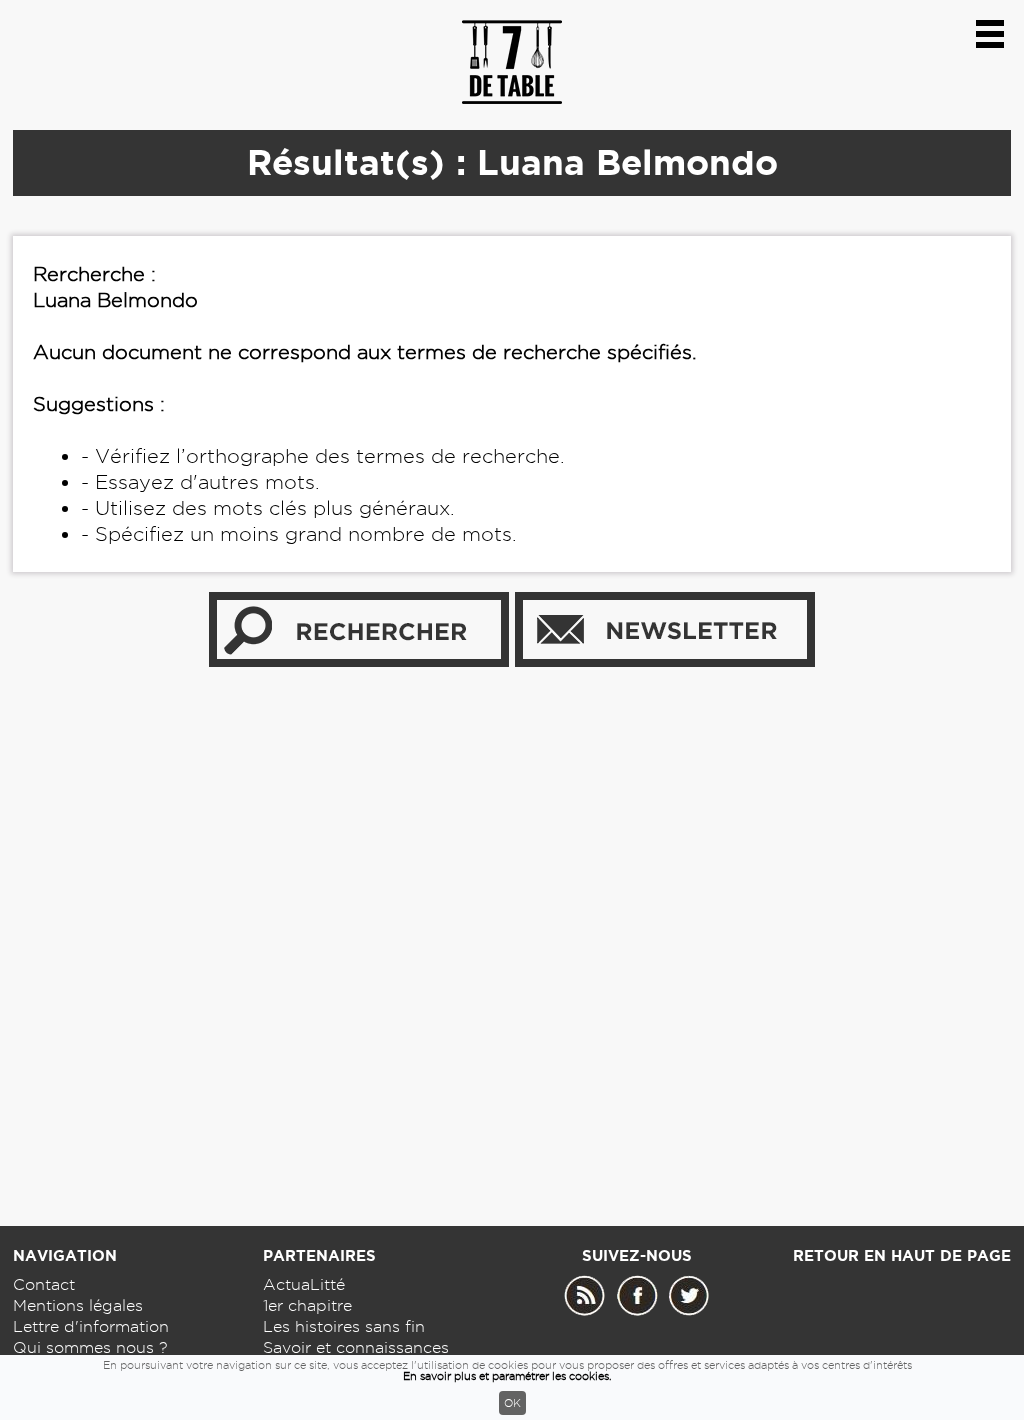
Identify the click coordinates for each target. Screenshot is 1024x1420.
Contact (44, 1284)
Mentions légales (78, 1305)
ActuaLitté (304, 1284)
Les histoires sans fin (344, 1326)
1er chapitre (307, 1305)
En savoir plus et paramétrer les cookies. (507, 1376)
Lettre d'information (91, 1326)
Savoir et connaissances (356, 1347)
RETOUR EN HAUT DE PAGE (902, 1255)
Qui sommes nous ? (90, 1347)
